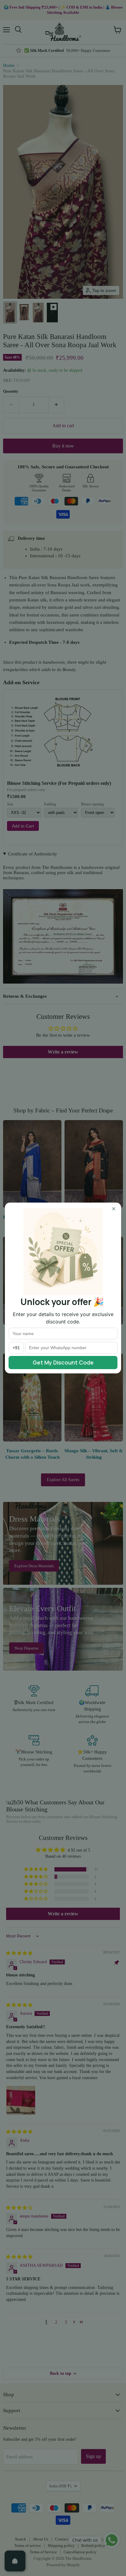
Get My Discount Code (63, 1362)
